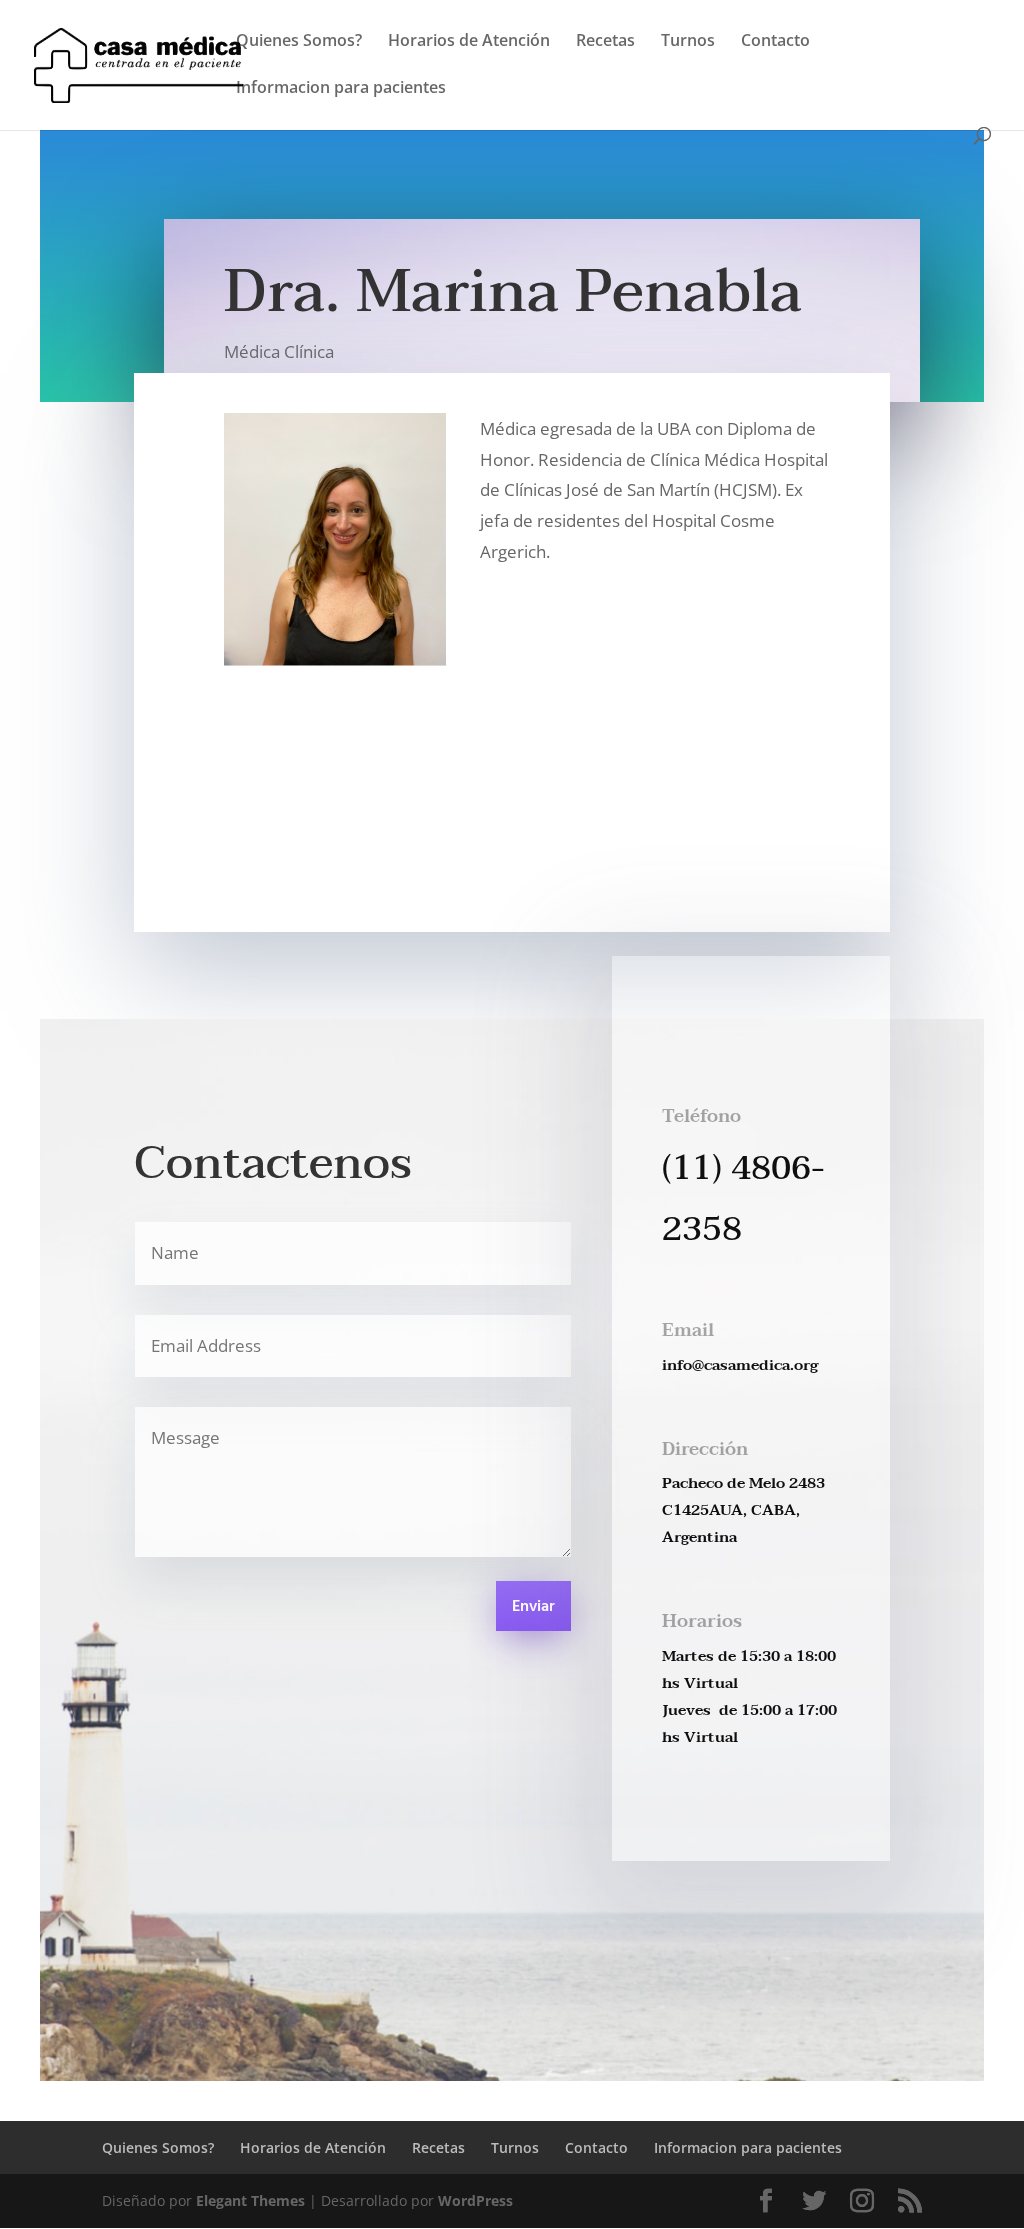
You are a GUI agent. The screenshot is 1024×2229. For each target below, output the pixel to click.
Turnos (688, 42)
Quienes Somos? (299, 42)
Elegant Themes (250, 2200)
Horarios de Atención (469, 42)
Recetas (605, 42)
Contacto (775, 42)
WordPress (475, 2200)
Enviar (533, 1607)
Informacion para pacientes (341, 89)
